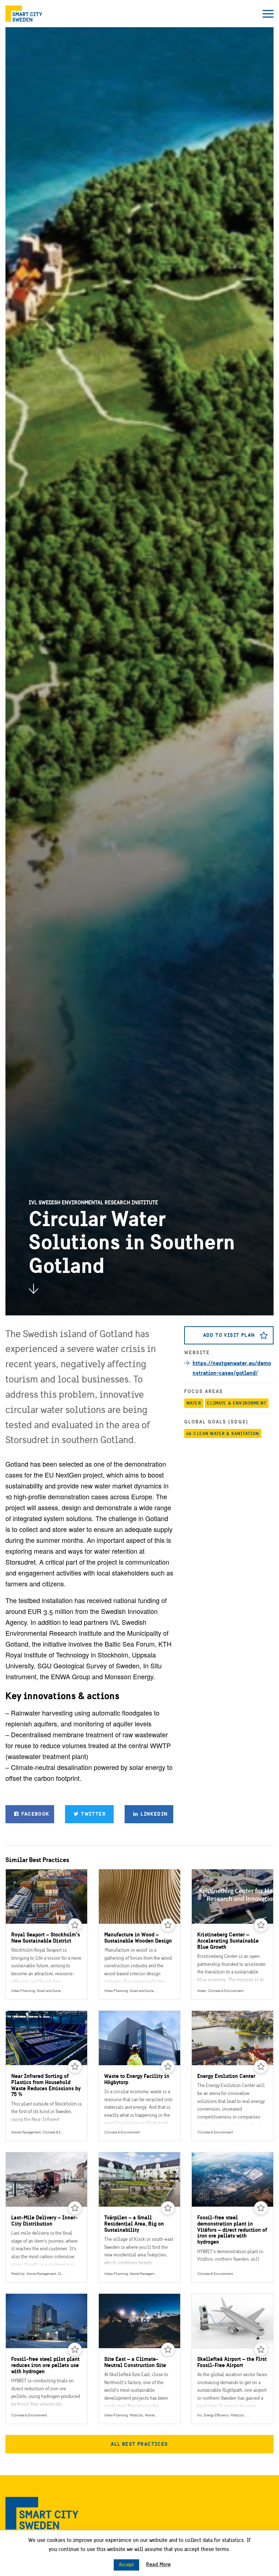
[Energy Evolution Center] (232, 2076)
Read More (158, 2564)
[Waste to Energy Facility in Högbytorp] (139, 2076)
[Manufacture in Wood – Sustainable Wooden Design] (139, 1934)
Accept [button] (126, 2565)
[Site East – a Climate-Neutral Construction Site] (139, 2359)
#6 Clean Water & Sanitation (223, 1433)
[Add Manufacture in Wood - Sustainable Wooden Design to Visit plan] (168, 1925)
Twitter (93, 1814)
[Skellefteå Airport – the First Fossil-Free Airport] (232, 2359)
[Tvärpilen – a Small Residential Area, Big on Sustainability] (139, 2217)
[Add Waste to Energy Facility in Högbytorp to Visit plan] (168, 2067)
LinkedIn (153, 1814)
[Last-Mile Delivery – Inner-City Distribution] (46, 2217)
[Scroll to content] (33, 1289)
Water (194, 1403)
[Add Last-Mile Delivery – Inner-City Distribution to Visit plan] (75, 2208)
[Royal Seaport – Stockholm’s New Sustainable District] (46, 1934)
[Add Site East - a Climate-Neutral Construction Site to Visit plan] (168, 2350)
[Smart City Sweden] (24, 14)
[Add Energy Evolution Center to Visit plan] (261, 2067)
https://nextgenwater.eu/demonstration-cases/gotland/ (232, 1368)
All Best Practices (139, 2444)
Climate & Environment (236, 1403)
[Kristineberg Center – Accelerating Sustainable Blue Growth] (232, 1934)
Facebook (35, 1814)
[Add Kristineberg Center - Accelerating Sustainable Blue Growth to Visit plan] (261, 1925)
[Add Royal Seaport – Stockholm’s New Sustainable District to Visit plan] (75, 1925)
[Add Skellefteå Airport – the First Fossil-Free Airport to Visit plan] (261, 2350)
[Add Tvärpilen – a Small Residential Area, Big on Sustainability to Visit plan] (168, 2208)
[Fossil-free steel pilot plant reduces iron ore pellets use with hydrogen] (46, 2359)
